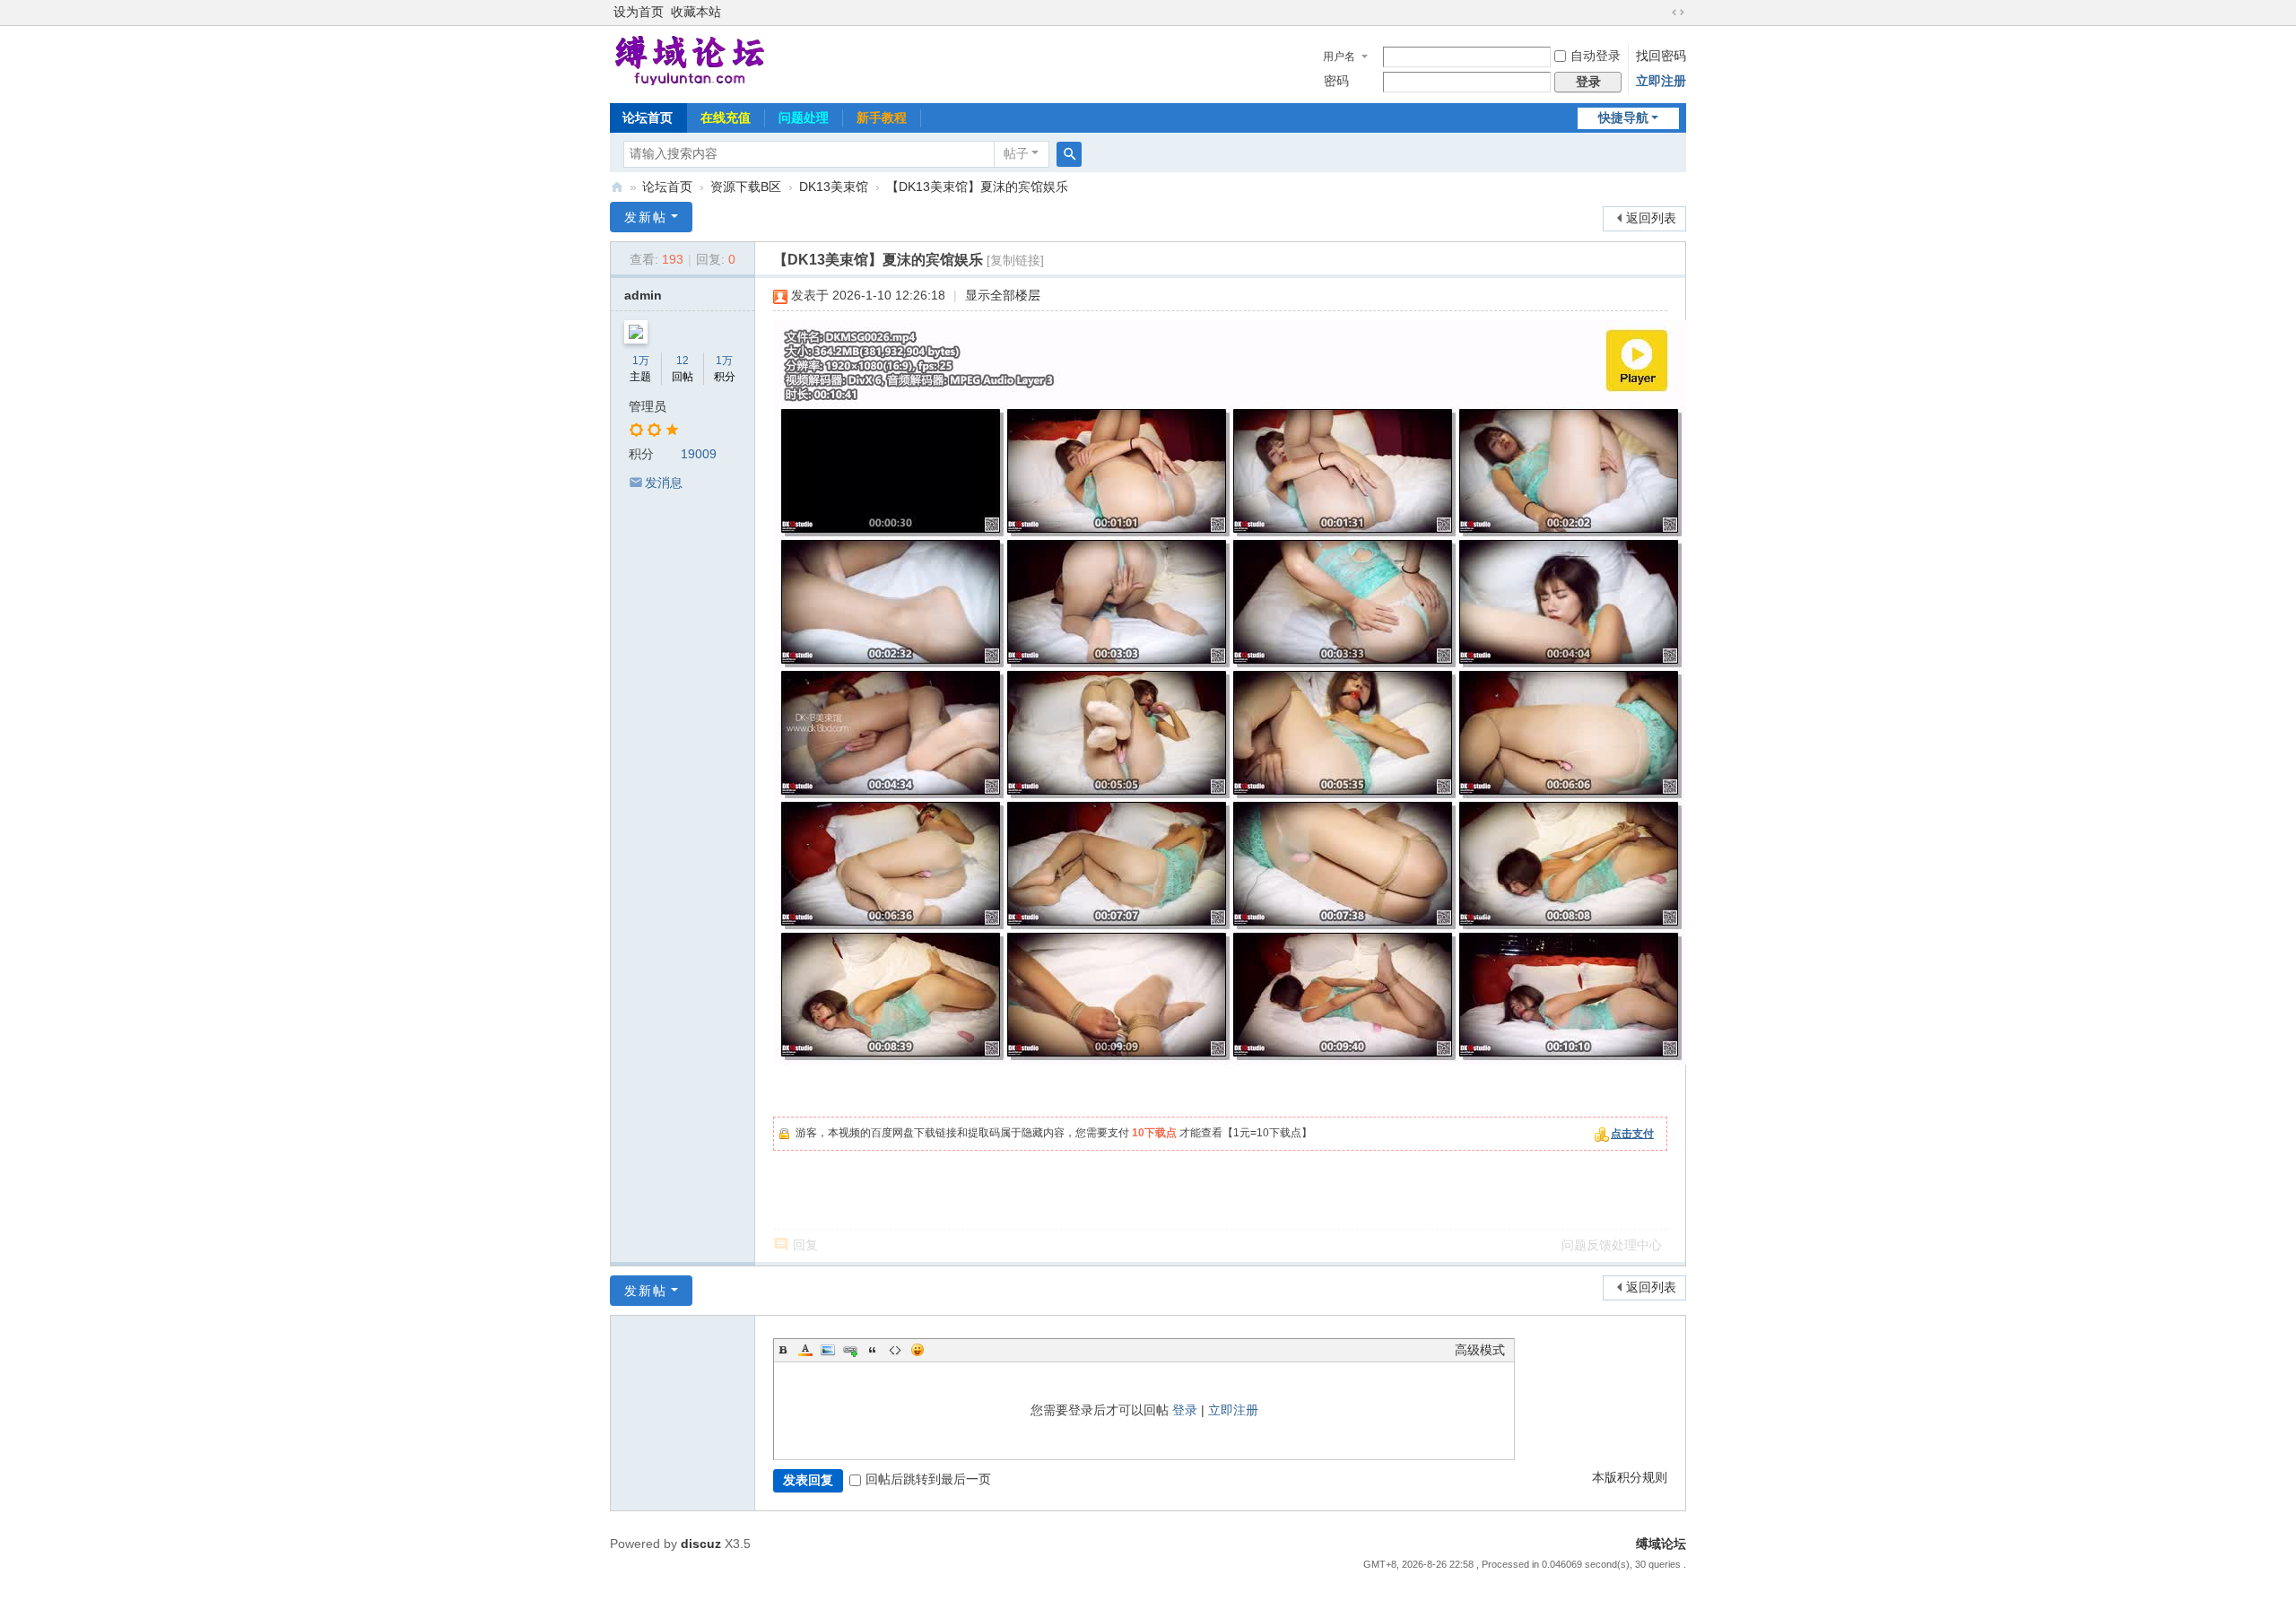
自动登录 (1596, 56)
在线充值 (726, 117)
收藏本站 (696, 12)
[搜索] (1069, 154)
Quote (873, 1350)
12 (683, 361)
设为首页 (639, 12)
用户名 (1339, 57)
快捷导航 (1623, 118)
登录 (1185, 1410)
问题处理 (804, 117)
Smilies (918, 1350)
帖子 (1016, 154)
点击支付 (1632, 1134)
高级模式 (1480, 1350)
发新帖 (646, 217)
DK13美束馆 (834, 187)
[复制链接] (1015, 261)
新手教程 (882, 117)
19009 (699, 454)
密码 (1336, 81)
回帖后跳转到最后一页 (928, 1479)
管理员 (648, 407)
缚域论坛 (617, 187)
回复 (805, 1245)
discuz (701, 1544)
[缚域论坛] (690, 61)
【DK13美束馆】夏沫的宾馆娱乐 (977, 187)
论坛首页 (648, 117)
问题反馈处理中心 (1612, 1245)
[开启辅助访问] (1661, 13)
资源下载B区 (746, 187)
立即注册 (1661, 81)
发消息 (664, 483)
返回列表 (1651, 218)
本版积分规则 (1630, 1478)
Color (805, 1350)
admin (643, 296)
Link (850, 1350)
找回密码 (1661, 56)
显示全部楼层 (1003, 296)
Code (895, 1350)
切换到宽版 (1678, 13)
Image (828, 1350)
